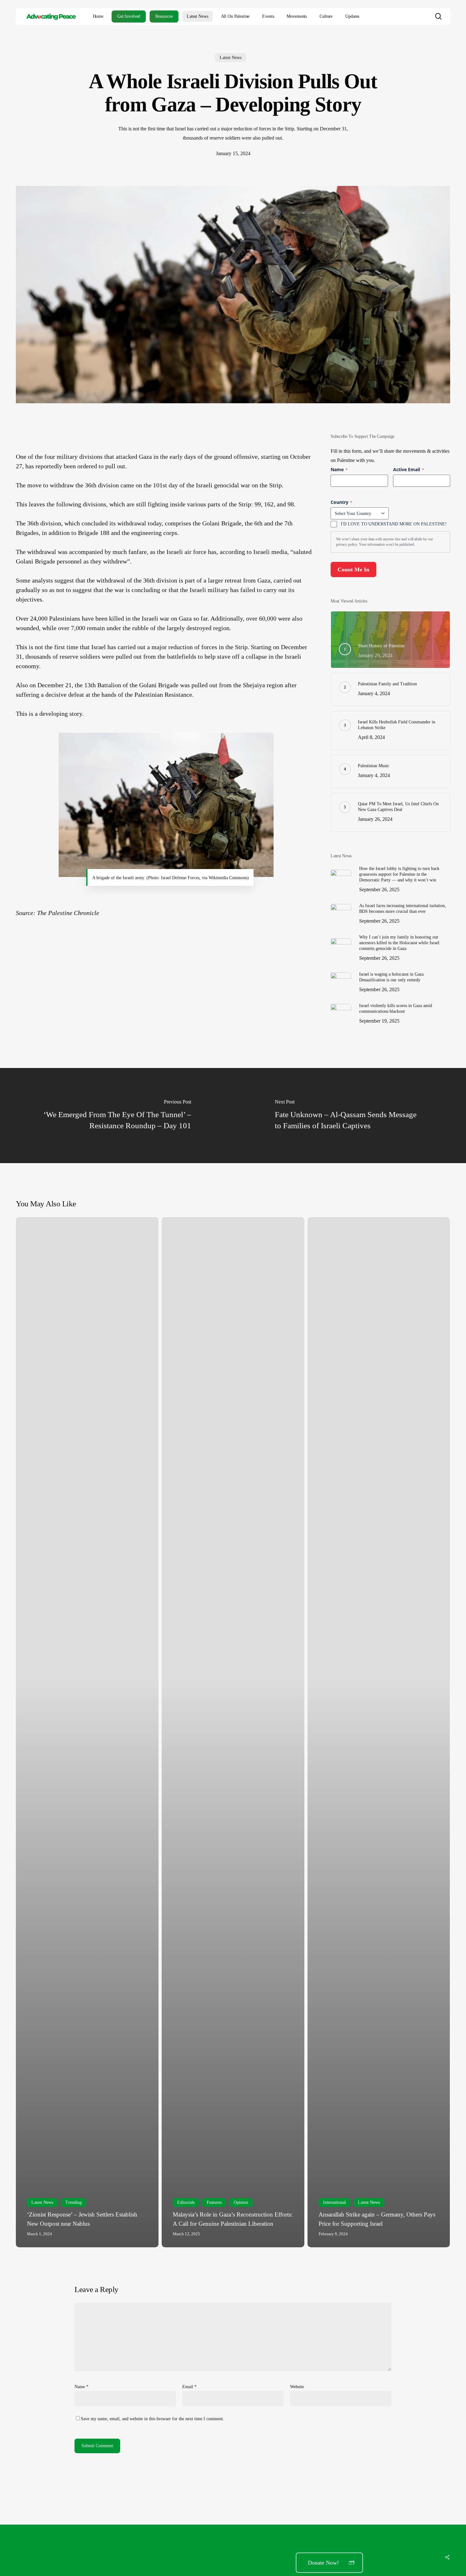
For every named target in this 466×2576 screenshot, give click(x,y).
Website (297, 2387)
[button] (329, 2563)
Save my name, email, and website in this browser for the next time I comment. (152, 2419)
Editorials (186, 2202)
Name (81, 2387)
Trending (74, 2202)
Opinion (241, 2202)
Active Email (409, 469)
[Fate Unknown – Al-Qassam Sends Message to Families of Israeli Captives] (349, 1116)
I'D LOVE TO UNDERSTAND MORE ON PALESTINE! (394, 524)
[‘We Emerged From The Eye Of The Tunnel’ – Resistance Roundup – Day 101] (116, 1116)
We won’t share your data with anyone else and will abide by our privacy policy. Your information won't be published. (385, 542)
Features (214, 2202)
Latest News (231, 58)
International (334, 2202)
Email (189, 2387)
